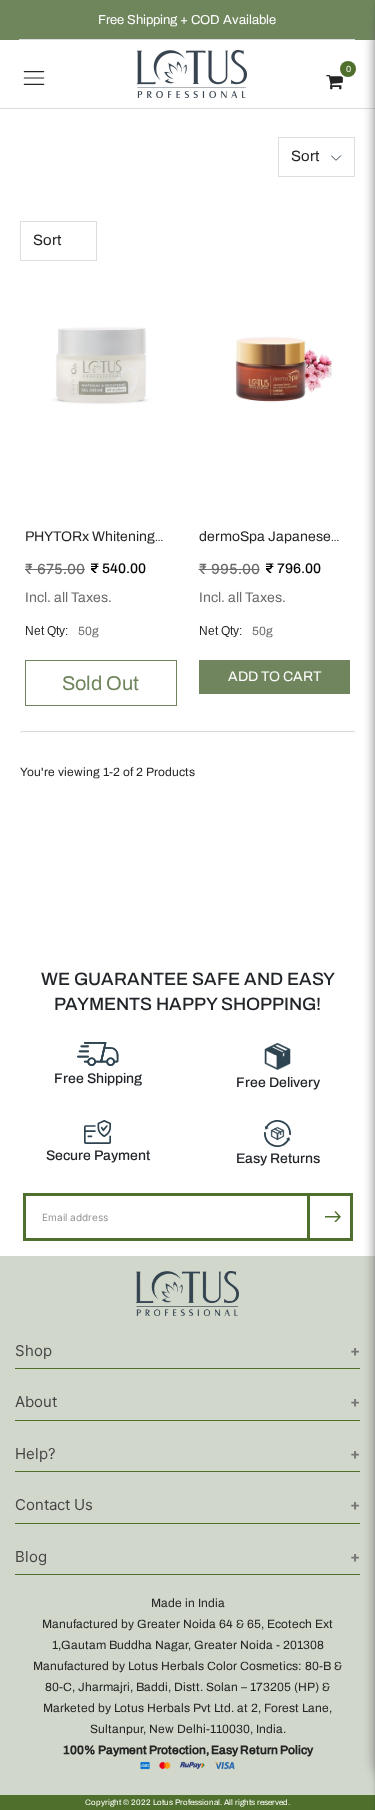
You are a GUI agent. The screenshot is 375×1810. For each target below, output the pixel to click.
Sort (305, 156)
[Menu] (34, 74)
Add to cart (274, 676)
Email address (88, 1192)
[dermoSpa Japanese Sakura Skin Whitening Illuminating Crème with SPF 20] (275, 362)
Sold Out (100, 683)
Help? (35, 1453)
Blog (31, 1556)
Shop (33, 1350)
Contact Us (54, 1504)
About (36, 1401)
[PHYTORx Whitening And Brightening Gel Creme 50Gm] (101, 362)
